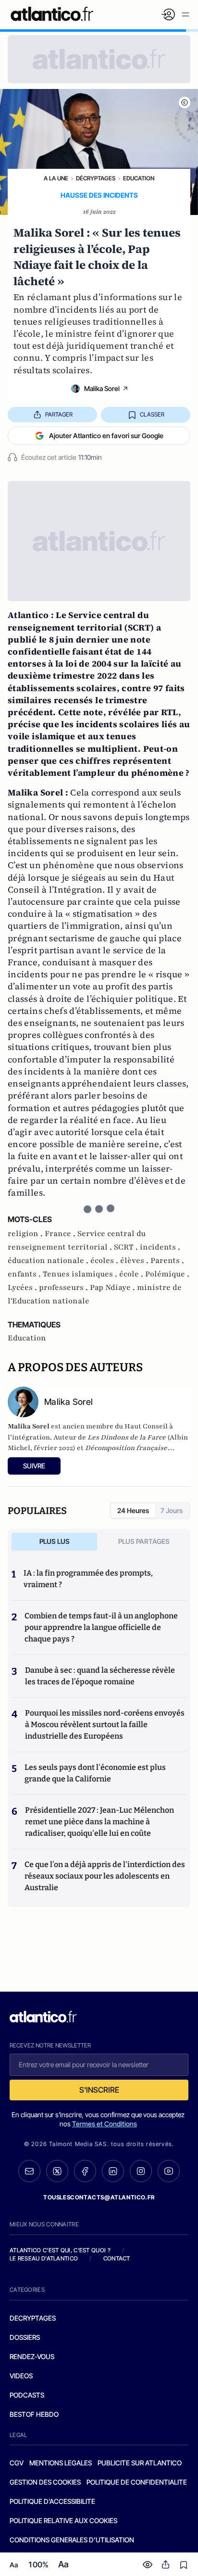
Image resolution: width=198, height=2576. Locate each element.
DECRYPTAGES (33, 2318)
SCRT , (127, 1247)
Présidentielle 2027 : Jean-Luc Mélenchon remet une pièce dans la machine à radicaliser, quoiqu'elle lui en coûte (99, 1822)
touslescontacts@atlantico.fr (99, 2197)
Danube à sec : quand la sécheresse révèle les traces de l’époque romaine (100, 1676)
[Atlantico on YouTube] (169, 2171)
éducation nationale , (49, 1261)
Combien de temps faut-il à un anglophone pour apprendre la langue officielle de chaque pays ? (101, 1627)
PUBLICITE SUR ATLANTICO (140, 2463)
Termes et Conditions (105, 2124)
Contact (117, 2258)
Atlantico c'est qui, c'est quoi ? (60, 2250)
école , (132, 1274)
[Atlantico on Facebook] (85, 2171)
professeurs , (64, 1288)
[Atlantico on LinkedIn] (113, 2171)
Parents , (167, 1261)
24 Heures (133, 1510)
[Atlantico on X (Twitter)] (57, 2171)
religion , (26, 1234)
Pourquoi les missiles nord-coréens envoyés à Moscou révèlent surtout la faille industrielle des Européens (105, 1724)
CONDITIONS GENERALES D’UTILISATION (72, 2540)
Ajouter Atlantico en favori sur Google (106, 436)
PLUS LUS (55, 1541)
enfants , (25, 1274)
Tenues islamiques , (81, 1274)
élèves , (135, 1261)
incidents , (160, 1247)
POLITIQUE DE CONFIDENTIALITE (137, 2482)
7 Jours (172, 1510)
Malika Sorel (102, 388)
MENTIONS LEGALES (61, 2463)
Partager (59, 414)
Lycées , (23, 1288)
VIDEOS (21, 2376)
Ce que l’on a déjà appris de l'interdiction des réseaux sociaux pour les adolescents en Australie (105, 1876)
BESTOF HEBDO (34, 2414)
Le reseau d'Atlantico (44, 2258)
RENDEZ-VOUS (32, 2356)
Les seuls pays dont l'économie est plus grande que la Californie (95, 1773)
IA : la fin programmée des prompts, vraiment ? (88, 1579)
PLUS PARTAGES (144, 1541)
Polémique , (167, 1274)
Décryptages (96, 178)
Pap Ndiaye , (113, 1288)
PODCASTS (27, 2395)
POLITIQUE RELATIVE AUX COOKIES (63, 2520)
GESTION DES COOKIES (45, 2482)
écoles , (105, 1261)
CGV (17, 2463)
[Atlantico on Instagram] (141, 2171)
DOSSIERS (25, 2337)
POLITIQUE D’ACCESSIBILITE (52, 2501)
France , (61, 1234)
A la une (56, 178)
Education (139, 178)
